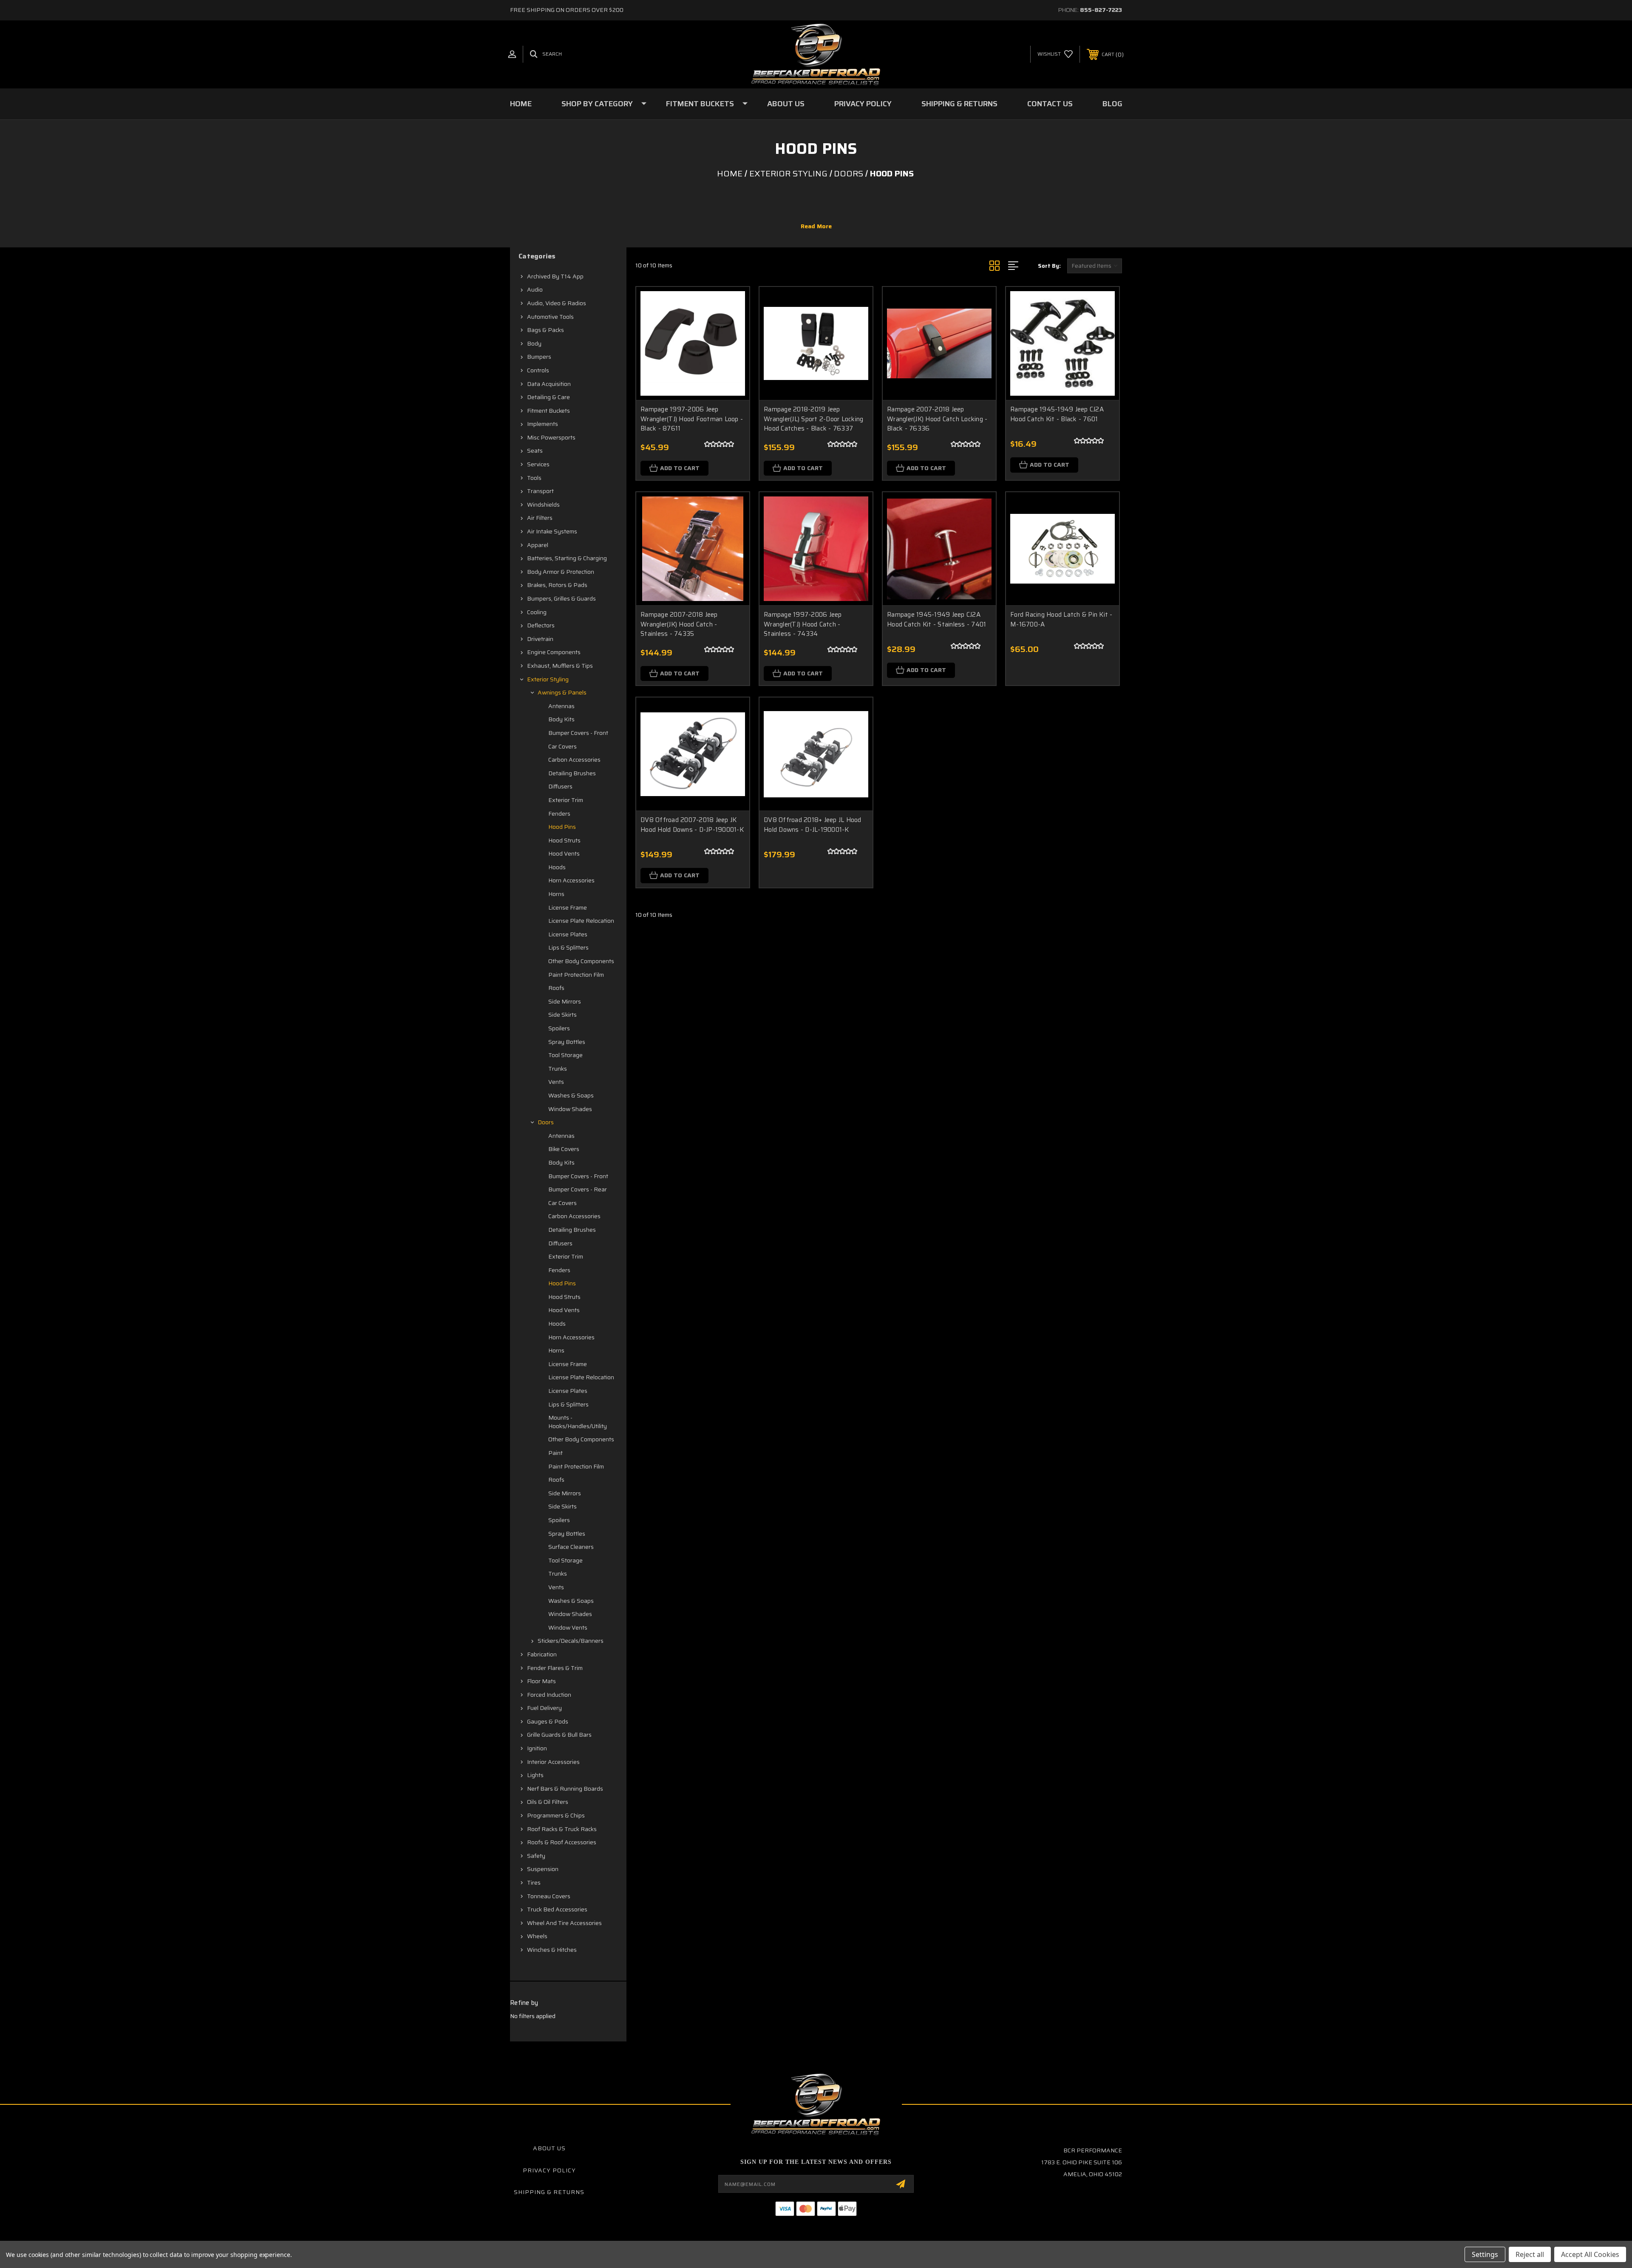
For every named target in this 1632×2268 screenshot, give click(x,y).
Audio (535, 289)
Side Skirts (562, 1015)
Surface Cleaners (571, 1547)
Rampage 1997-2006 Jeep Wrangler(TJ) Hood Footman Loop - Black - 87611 (692, 419)
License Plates (568, 934)
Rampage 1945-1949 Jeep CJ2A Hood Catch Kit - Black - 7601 (1057, 414)
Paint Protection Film (576, 975)
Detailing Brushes (572, 773)
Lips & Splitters (568, 947)
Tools (534, 478)
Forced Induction (549, 1695)
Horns (556, 894)
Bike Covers (564, 1149)
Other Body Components (581, 961)
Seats (535, 451)
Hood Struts (564, 840)
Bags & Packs (545, 330)
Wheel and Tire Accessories (564, 1923)
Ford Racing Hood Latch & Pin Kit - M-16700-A (1061, 619)
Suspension (543, 1869)
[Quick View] (732, 304)
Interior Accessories (553, 1762)
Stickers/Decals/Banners (571, 1641)
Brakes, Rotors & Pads (557, 585)
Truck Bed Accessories (557, 1909)
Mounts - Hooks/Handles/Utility (578, 1422)
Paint (555, 1453)
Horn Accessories (571, 880)
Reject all (1530, 2254)
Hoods (557, 867)
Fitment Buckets (700, 104)
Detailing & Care (548, 397)
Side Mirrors (565, 1001)
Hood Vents (564, 853)
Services (538, 464)
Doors (546, 1122)
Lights (535, 1775)
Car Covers (562, 746)
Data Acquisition (549, 384)
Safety (536, 1856)
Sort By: (1049, 266)
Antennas (561, 706)
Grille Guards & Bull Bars (559, 1735)
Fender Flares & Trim (555, 1668)
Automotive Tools (550, 317)
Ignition (537, 1748)
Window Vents (568, 1627)
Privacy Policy (863, 104)
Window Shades (570, 1109)
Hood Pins (562, 827)
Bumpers (539, 357)
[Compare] (732, 347)
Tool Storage (565, 1055)
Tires (534, 1882)
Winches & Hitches (552, 1950)
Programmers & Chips (556, 1815)
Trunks (558, 1069)
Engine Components (554, 652)
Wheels (537, 1936)
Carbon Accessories (574, 760)
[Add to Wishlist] (732, 326)
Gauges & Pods (548, 1721)
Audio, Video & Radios (557, 303)
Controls (538, 370)
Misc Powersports (551, 437)
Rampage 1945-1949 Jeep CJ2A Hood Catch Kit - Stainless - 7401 (936, 619)
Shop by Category (597, 104)
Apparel (538, 545)
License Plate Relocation (581, 921)
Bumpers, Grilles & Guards (561, 598)
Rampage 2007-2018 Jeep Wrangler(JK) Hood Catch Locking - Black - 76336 (937, 419)
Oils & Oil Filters (548, 1802)
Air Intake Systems (552, 531)
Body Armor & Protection (561, 572)
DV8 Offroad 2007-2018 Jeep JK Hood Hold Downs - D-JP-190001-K (692, 825)
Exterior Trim (566, 800)
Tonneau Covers (549, 1896)
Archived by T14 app (555, 276)
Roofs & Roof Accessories (562, 1842)
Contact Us (1050, 104)
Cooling (537, 612)
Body (534, 343)
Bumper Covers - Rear (578, 1189)
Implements (543, 424)
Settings (1485, 2254)
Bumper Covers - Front (578, 733)
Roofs (556, 988)
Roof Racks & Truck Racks (562, 1829)
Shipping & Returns (959, 104)
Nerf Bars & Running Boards (565, 1789)
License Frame (568, 907)
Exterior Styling (548, 679)
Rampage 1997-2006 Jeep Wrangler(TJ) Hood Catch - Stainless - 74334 (803, 624)
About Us (786, 104)
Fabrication (542, 1654)
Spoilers (559, 1028)
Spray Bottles (567, 1042)
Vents (556, 1082)
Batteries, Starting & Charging (567, 558)
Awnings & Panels (562, 692)
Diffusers (560, 786)
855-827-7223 (1101, 10)
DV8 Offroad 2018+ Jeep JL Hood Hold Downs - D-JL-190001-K (813, 825)
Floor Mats (541, 1681)
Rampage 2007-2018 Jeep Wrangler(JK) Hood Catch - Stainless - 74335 (679, 624)
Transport (540, 491)
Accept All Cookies (1590, 2254)
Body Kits (561, 719)
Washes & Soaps (571, 1095)
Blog (1112, 104)
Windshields (543, 505)
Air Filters (540, 518)
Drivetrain (540, 639)
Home (521, 104)
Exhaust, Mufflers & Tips (560, 666)
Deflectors (541, 625)
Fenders (559, 814)
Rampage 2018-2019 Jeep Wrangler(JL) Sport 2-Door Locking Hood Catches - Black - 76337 (813, 419)
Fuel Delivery (544, 1708)
